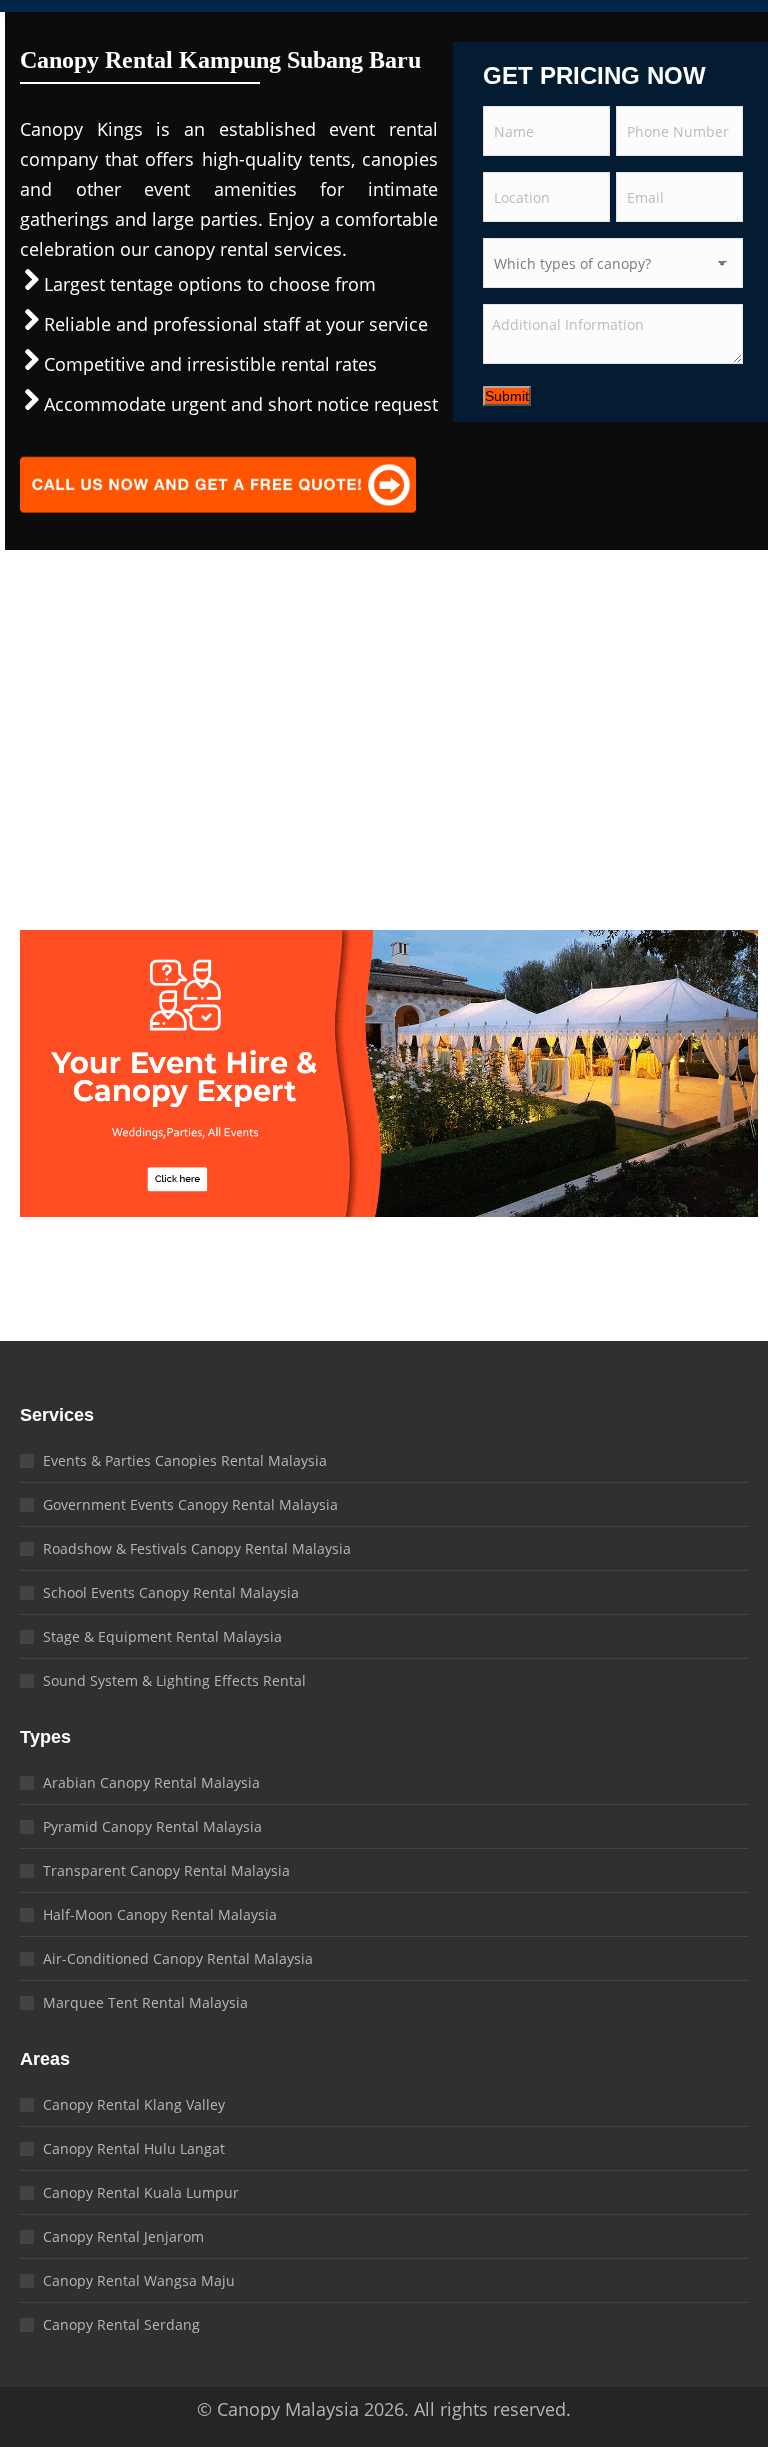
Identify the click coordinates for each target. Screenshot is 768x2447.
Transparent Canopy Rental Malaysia (166, 1870)
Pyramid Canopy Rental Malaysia (152, 1826)
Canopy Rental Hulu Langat (134, 2148)
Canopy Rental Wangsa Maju (139, 2280)
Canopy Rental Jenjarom (123, 2236)
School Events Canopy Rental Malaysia (171, 1592)
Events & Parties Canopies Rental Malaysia (185, 1460)
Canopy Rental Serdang (121, 2324)
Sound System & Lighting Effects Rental (174, 1680)
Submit (507, 396)
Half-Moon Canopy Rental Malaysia (160, 1914)
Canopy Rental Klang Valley (134, 2104)
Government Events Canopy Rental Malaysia (190, 1504)
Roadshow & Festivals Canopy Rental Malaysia (197, 1548)
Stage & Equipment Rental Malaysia (162, 1636)
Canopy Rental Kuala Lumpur (141, 2192)
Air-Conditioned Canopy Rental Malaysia (178, 1958)
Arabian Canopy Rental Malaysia (151, 1782)
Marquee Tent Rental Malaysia (145, 2002)
